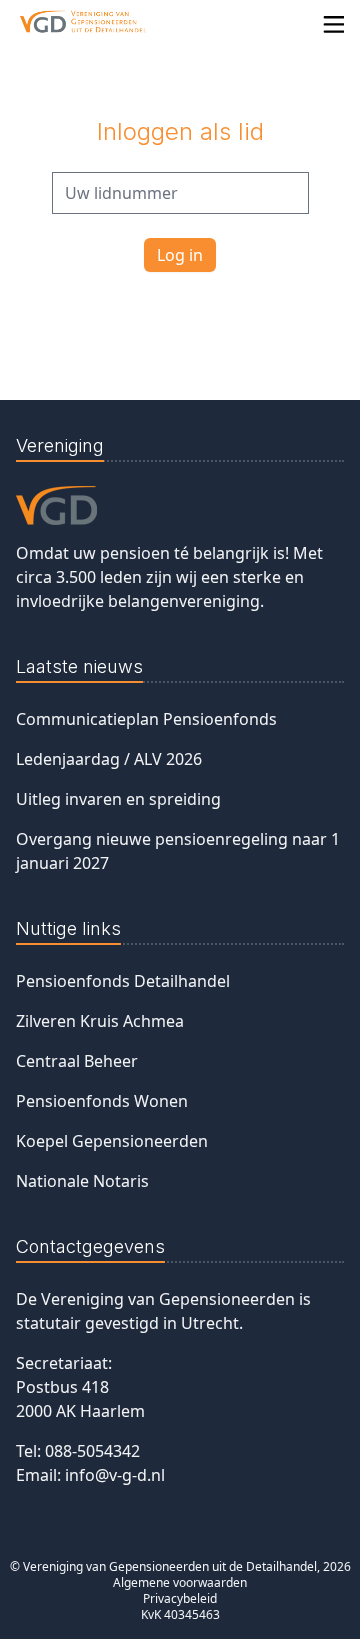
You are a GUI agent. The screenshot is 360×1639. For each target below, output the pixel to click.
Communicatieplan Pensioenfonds (146, 719)
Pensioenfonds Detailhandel (123, 981)
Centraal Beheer (77, 1061)
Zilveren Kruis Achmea (100, 1021)
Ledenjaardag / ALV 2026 (109, 759)
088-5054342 (92, 1451)
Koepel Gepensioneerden (112, 1141)
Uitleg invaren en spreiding (118, 799)
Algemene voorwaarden (180, 1582)
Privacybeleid (180, 1598)
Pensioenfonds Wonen (102, 1101)
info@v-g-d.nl (115, 1475)
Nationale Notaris (82, 1181)
